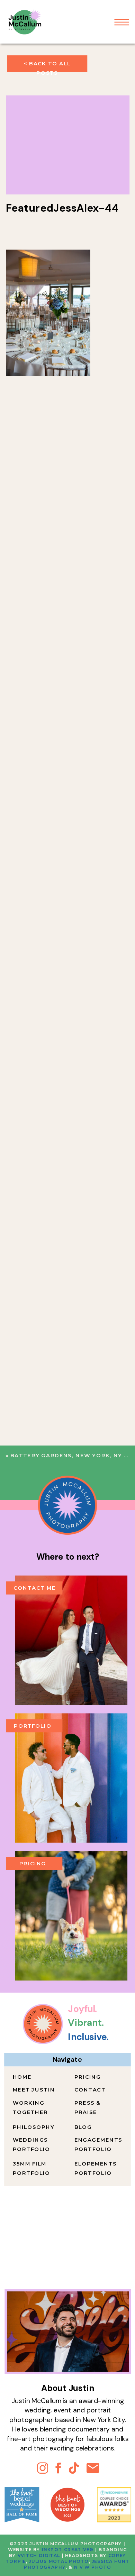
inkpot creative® (68, 2550)
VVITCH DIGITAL (39, 2556)
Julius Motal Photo (59, 2561)
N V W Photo (92, 2567)
